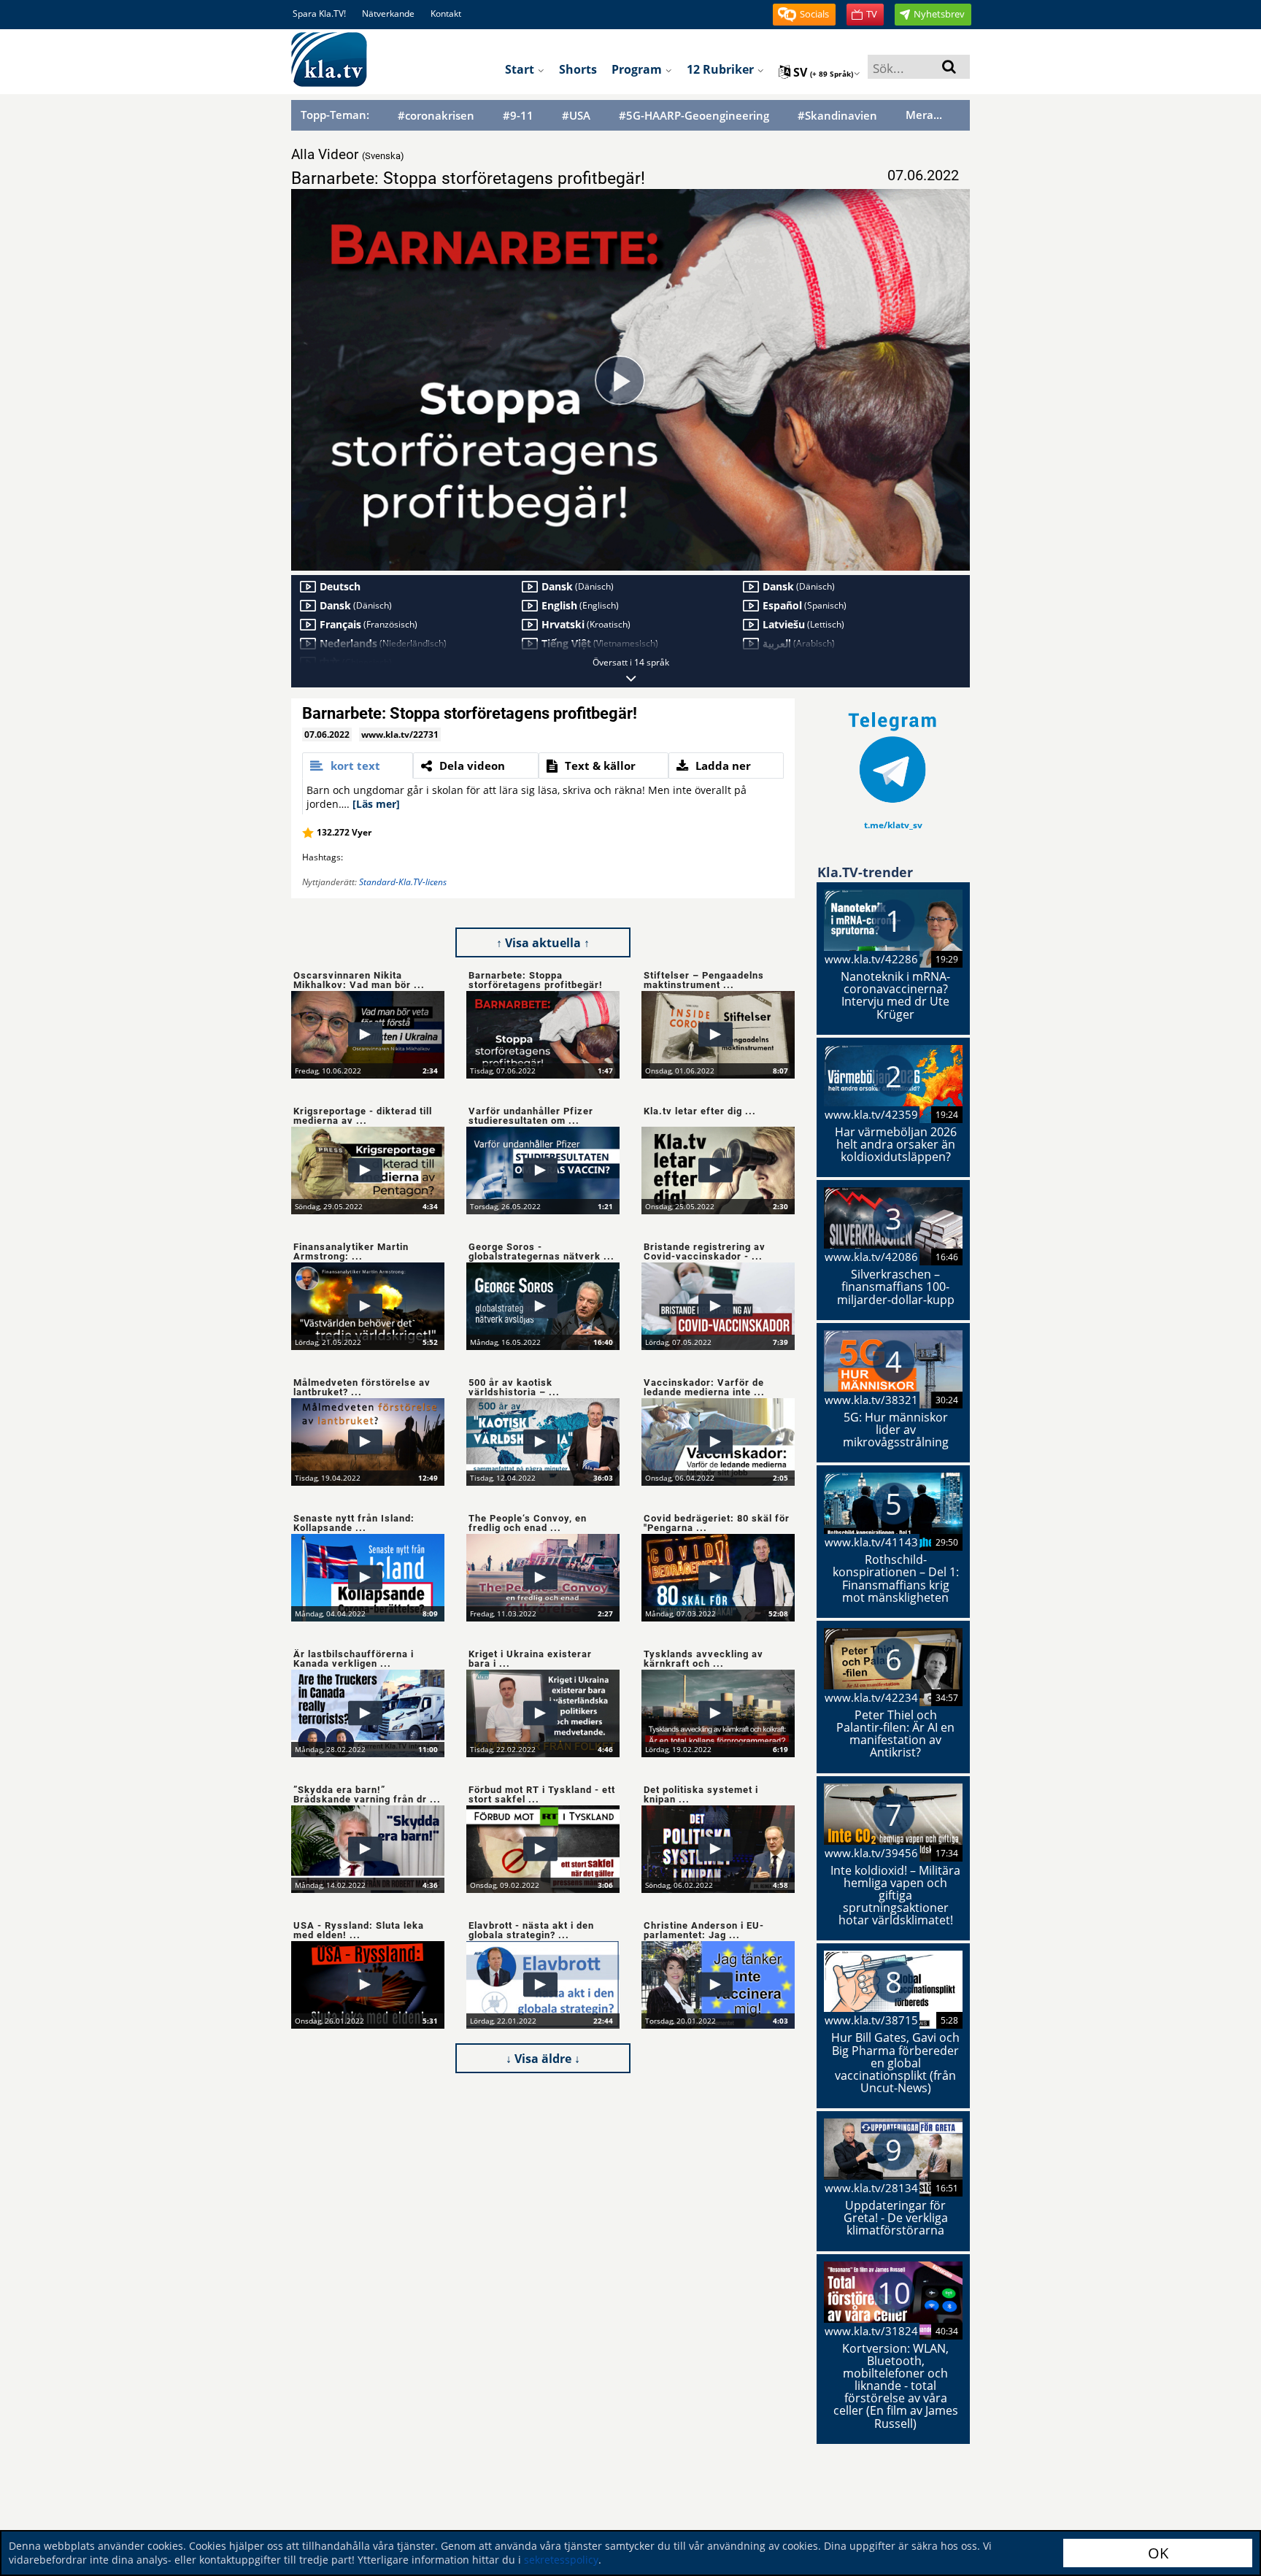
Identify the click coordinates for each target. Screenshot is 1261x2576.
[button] (804, 15)
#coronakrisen (436, 116)
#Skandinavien (837, 116)
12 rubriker (722, 69)
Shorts (578, 69)
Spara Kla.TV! (319, 14)
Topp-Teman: (335, 115)
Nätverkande (388, 14)
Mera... (924, 115)
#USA (576, 116)
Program (638, 69)
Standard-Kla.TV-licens (403, 882)
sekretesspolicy (561, 2560)
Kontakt (446, 14)
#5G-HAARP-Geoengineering (694, 116)
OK (1158, 2553)
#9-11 (518, 116)
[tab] (358, 766)
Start (521, 69)
